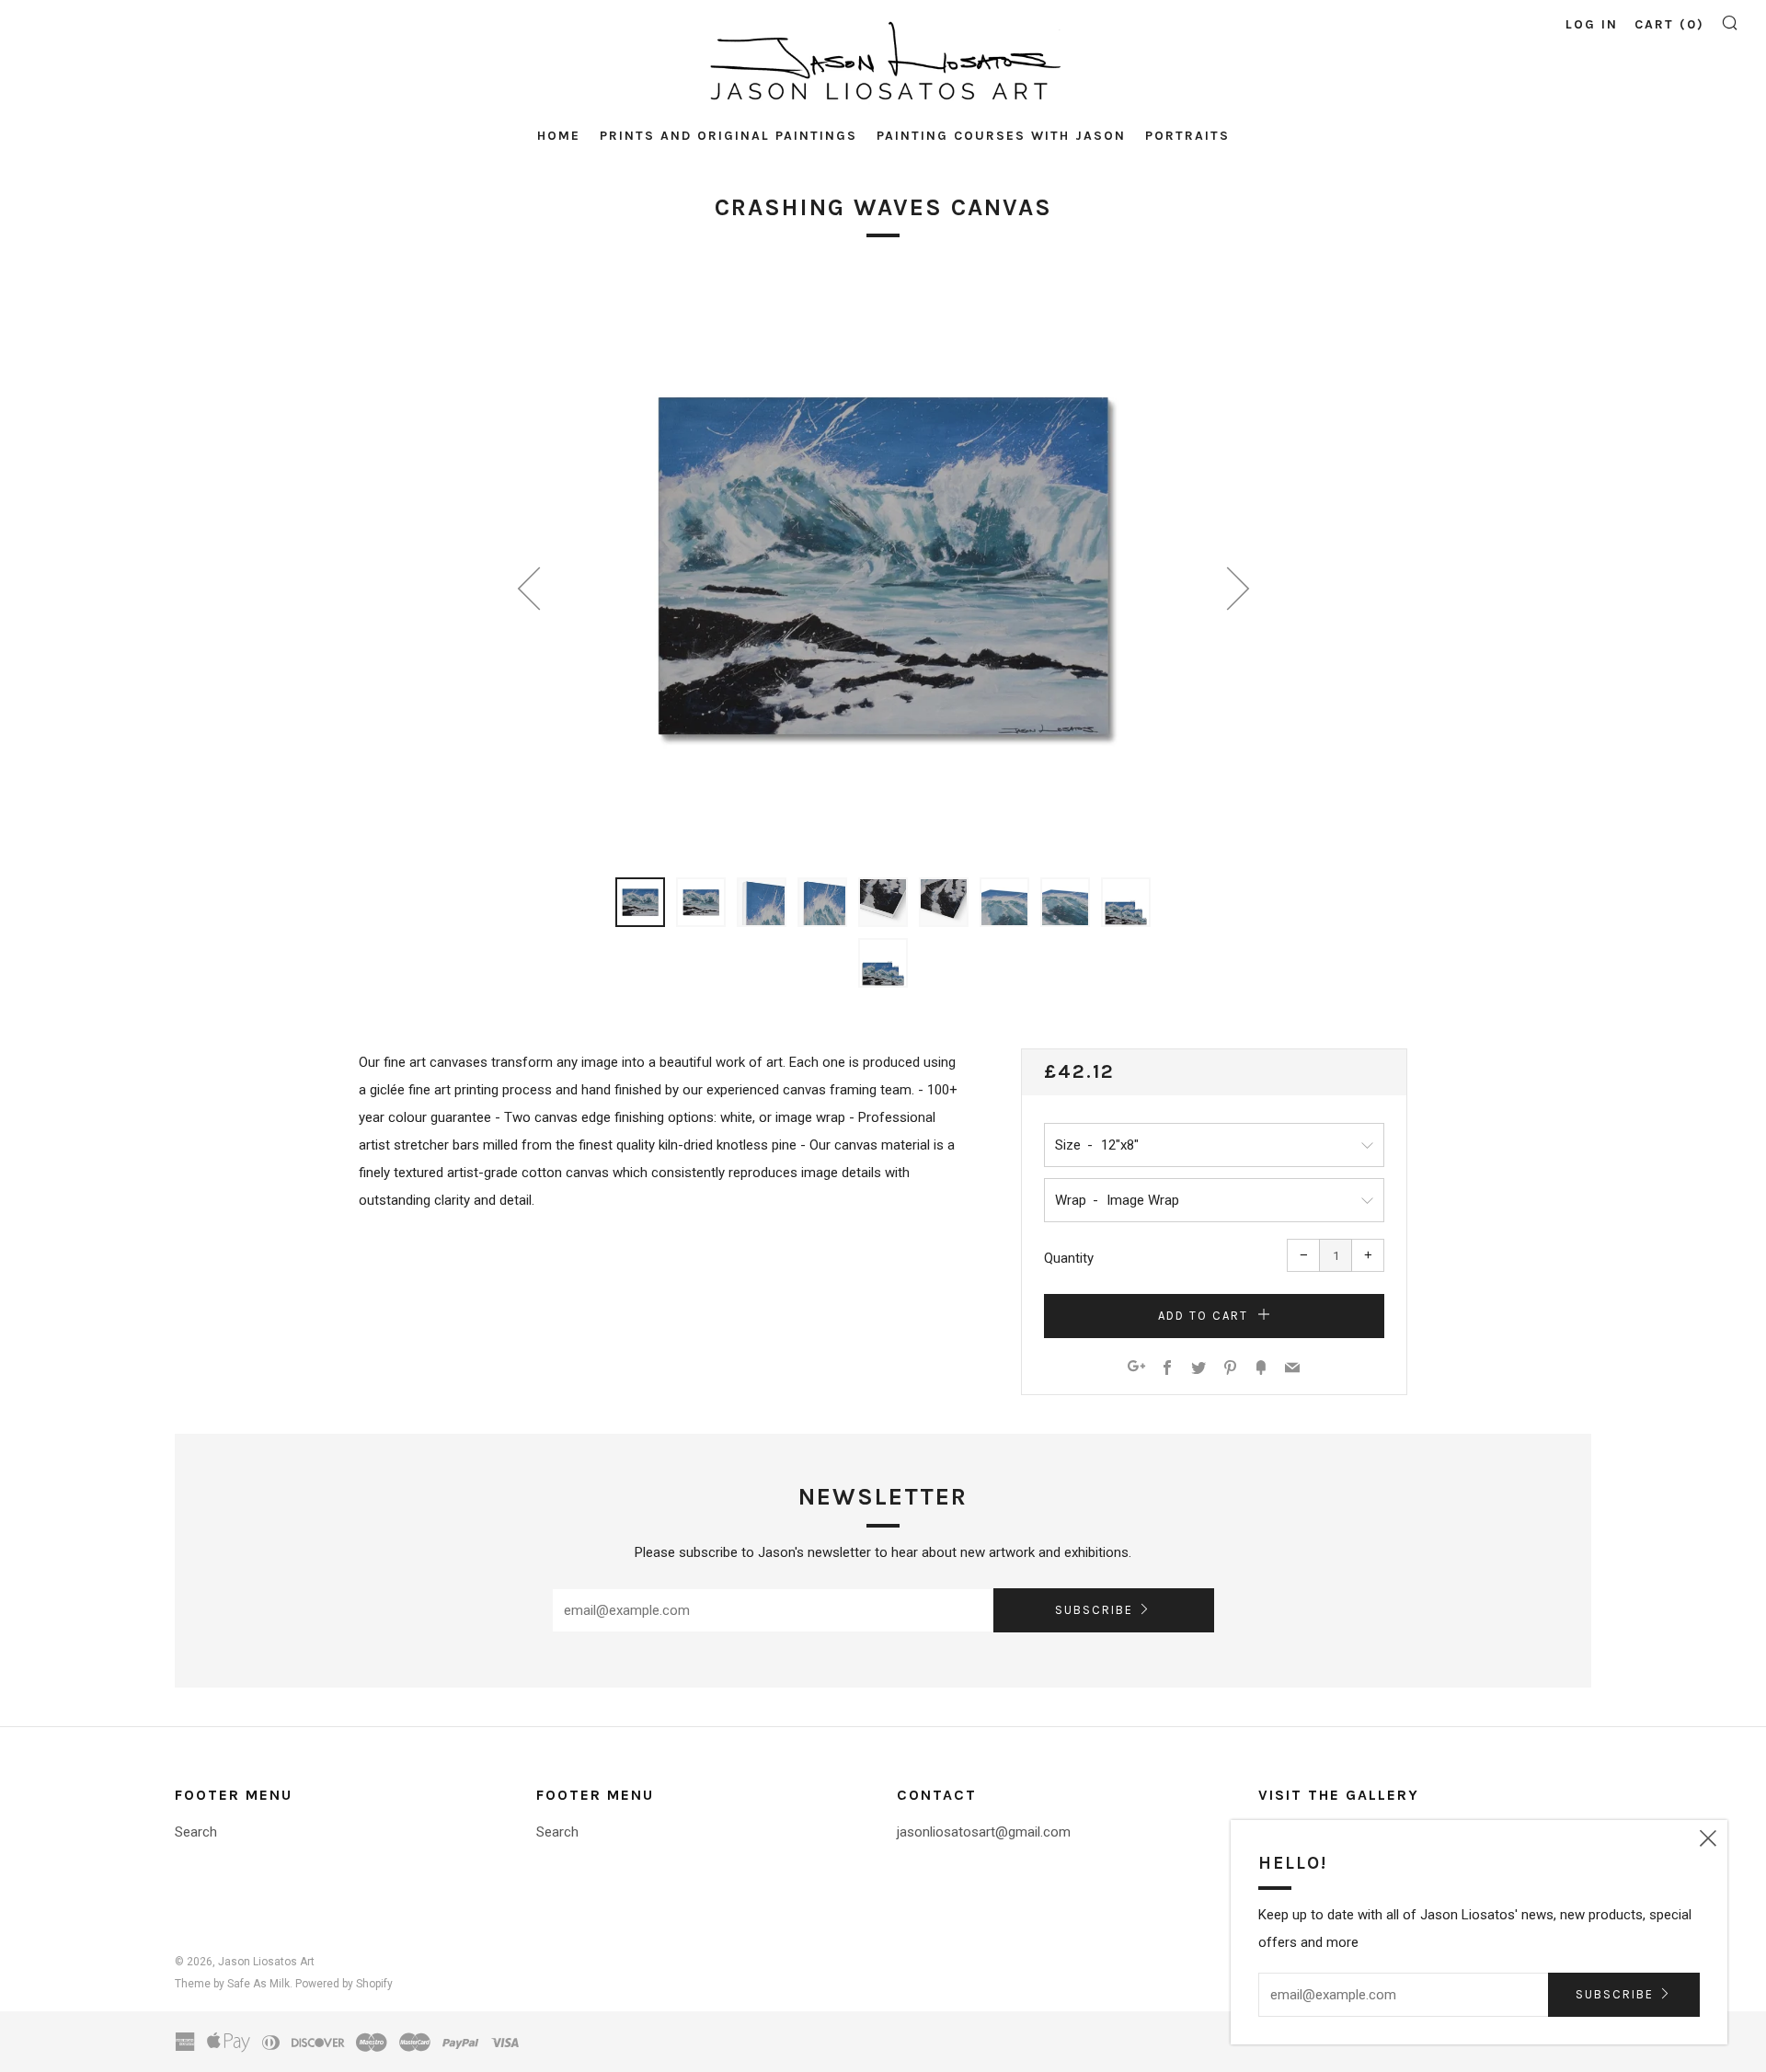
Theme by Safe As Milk (232, 1984)
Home (559, 136)
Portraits (1187, 136)
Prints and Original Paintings (728, 136)
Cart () (1669, 24)
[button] (640, 902)
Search (196, 1832)
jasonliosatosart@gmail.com (984, 1832)
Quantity (1069, 1258)
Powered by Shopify (344, 1984)
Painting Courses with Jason (1001, 136)
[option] (883, 566)
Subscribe (1094, 1610)
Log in (1592, 24)
